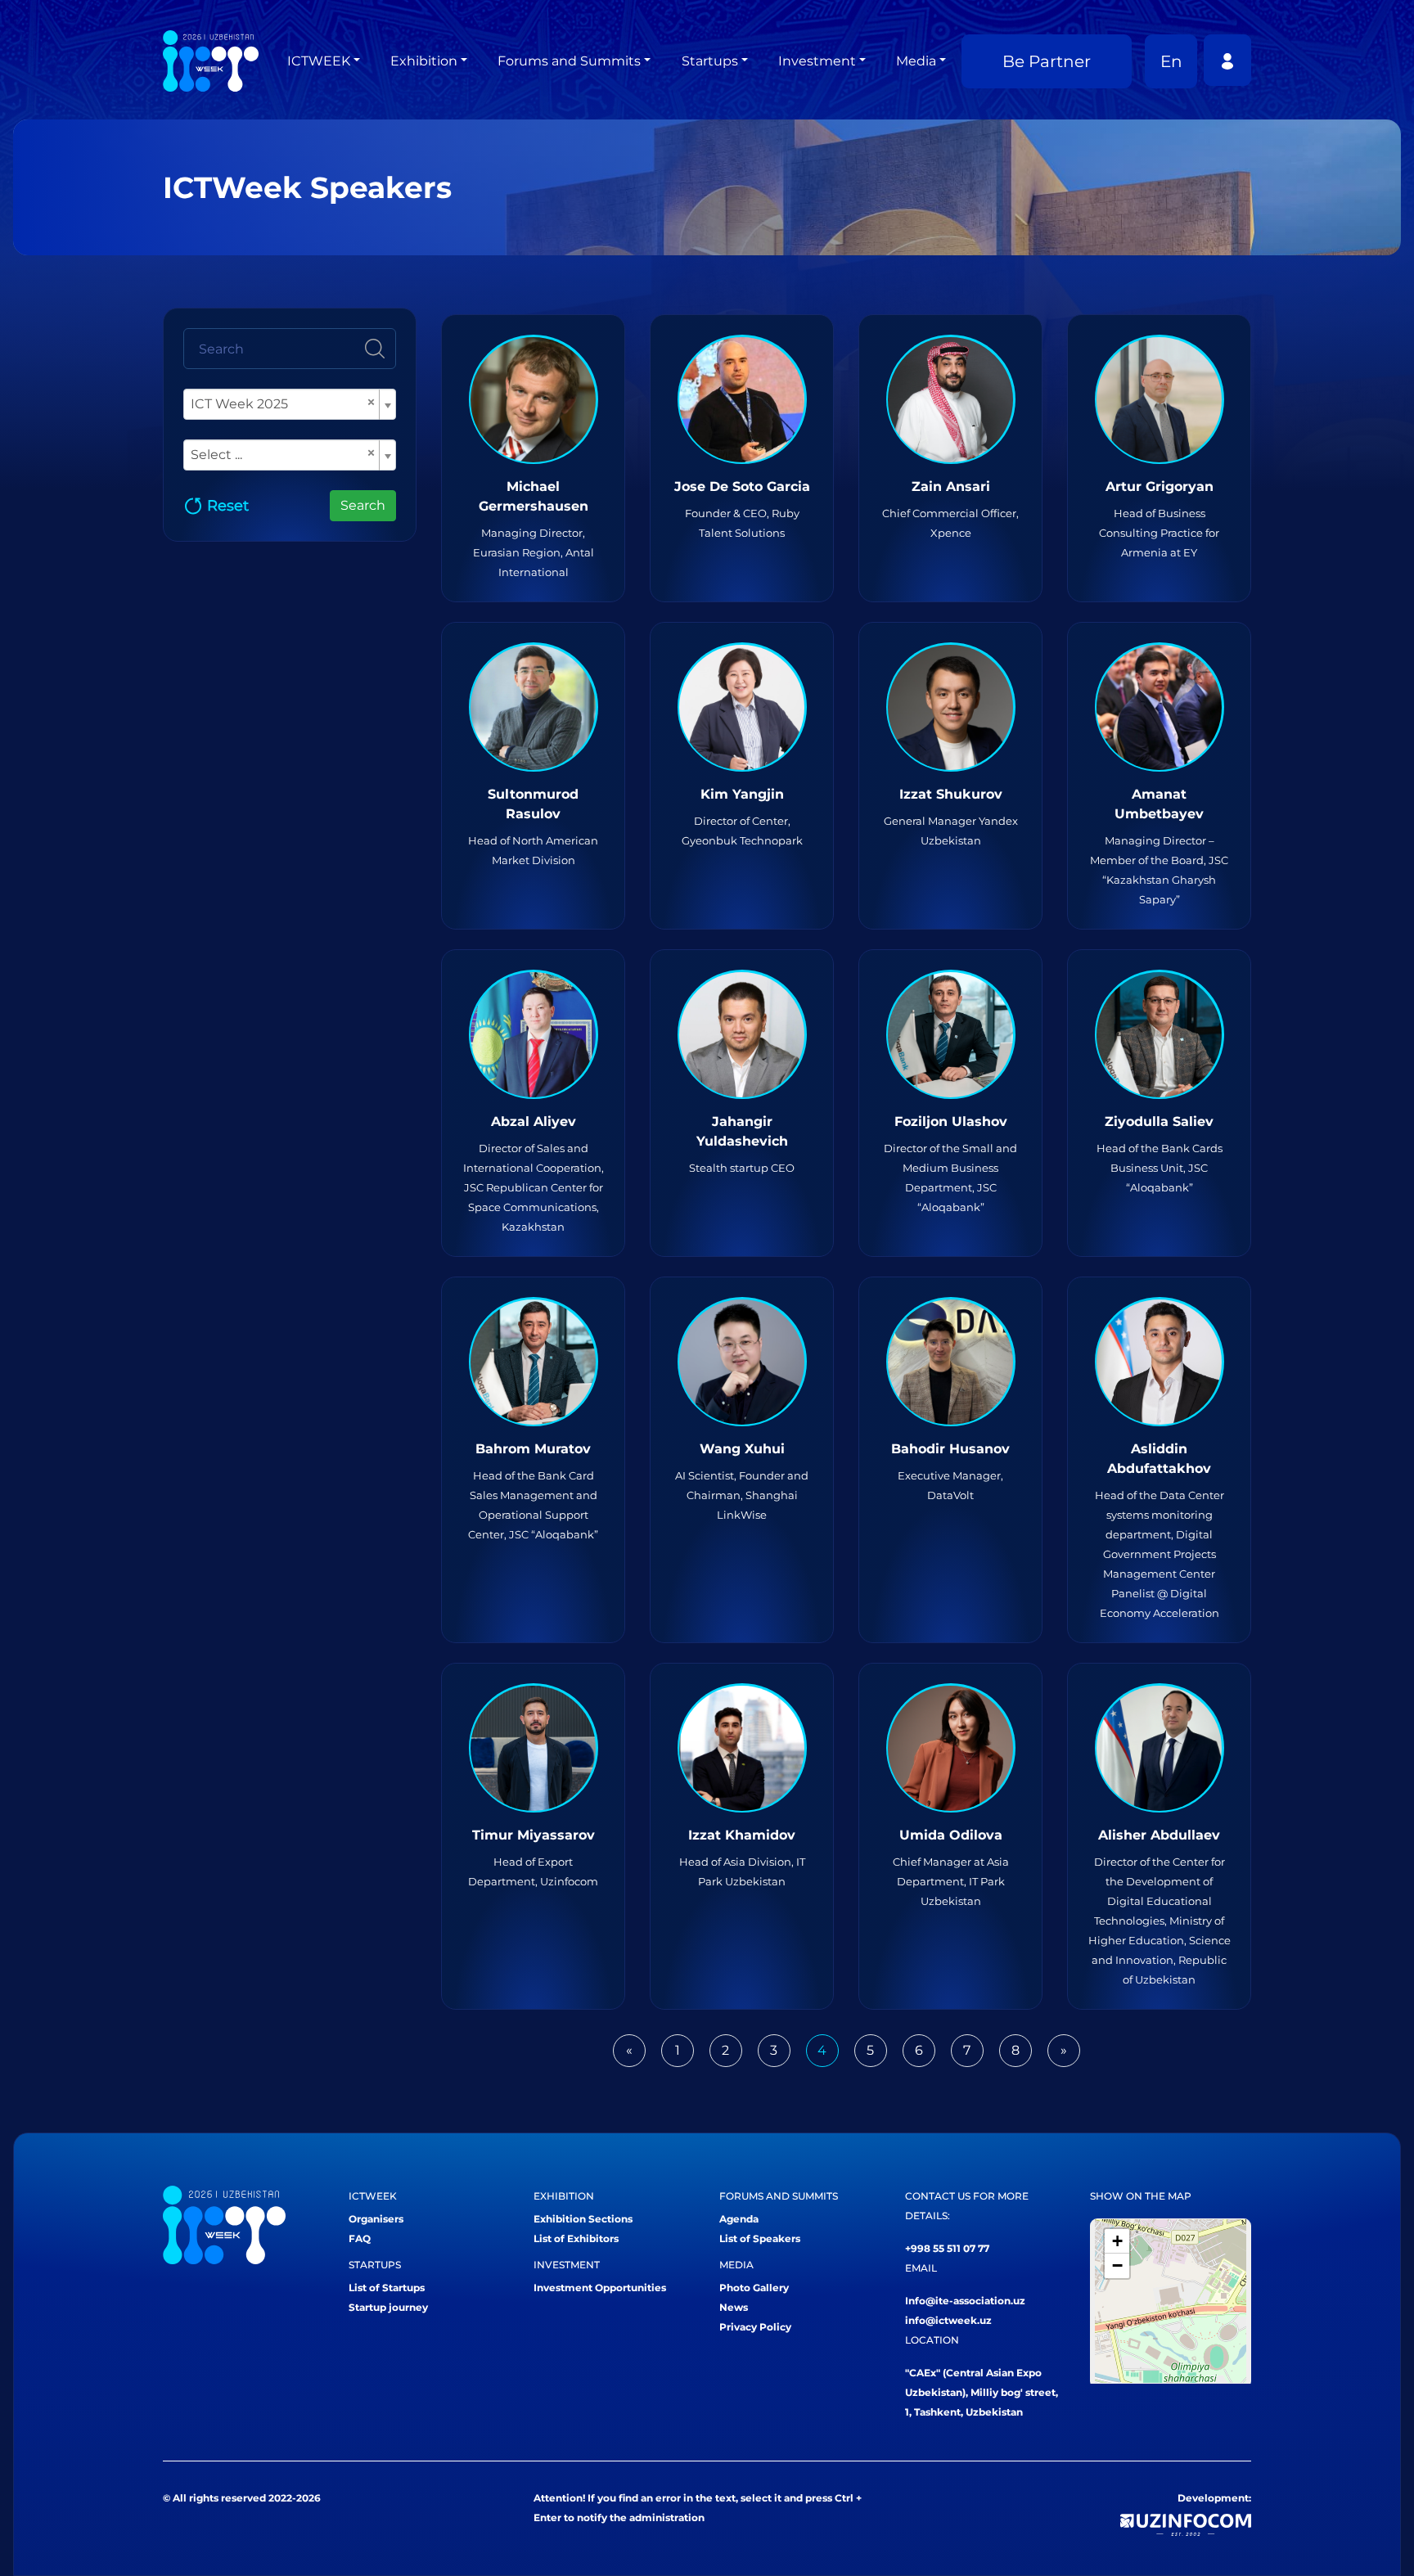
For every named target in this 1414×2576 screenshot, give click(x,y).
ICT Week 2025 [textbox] (283, 403)
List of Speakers (760, 2238)
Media (916, 61)
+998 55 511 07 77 (947, 2248)
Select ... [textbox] (283, 454)
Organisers (376, 2219)
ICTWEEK (319, 61)
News (734, 2307)
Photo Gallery (754, 2288)
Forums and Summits (569, 61)
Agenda (739, 2219)
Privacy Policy (755, 2327)
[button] (1117, 2241)
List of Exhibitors (576, 2238)
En (1171, 61)
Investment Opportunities (600, 2288)
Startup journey (388, 2307)
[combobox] (290, 404)
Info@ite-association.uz (965, 2301)
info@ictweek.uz (948, 2320)
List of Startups (387, 2288)
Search (363, 505)
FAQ (360, 2238)
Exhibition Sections (583, 2219)
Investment (817, 61)
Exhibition (424, 61)
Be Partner (1047, 61)
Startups (710, 61)
